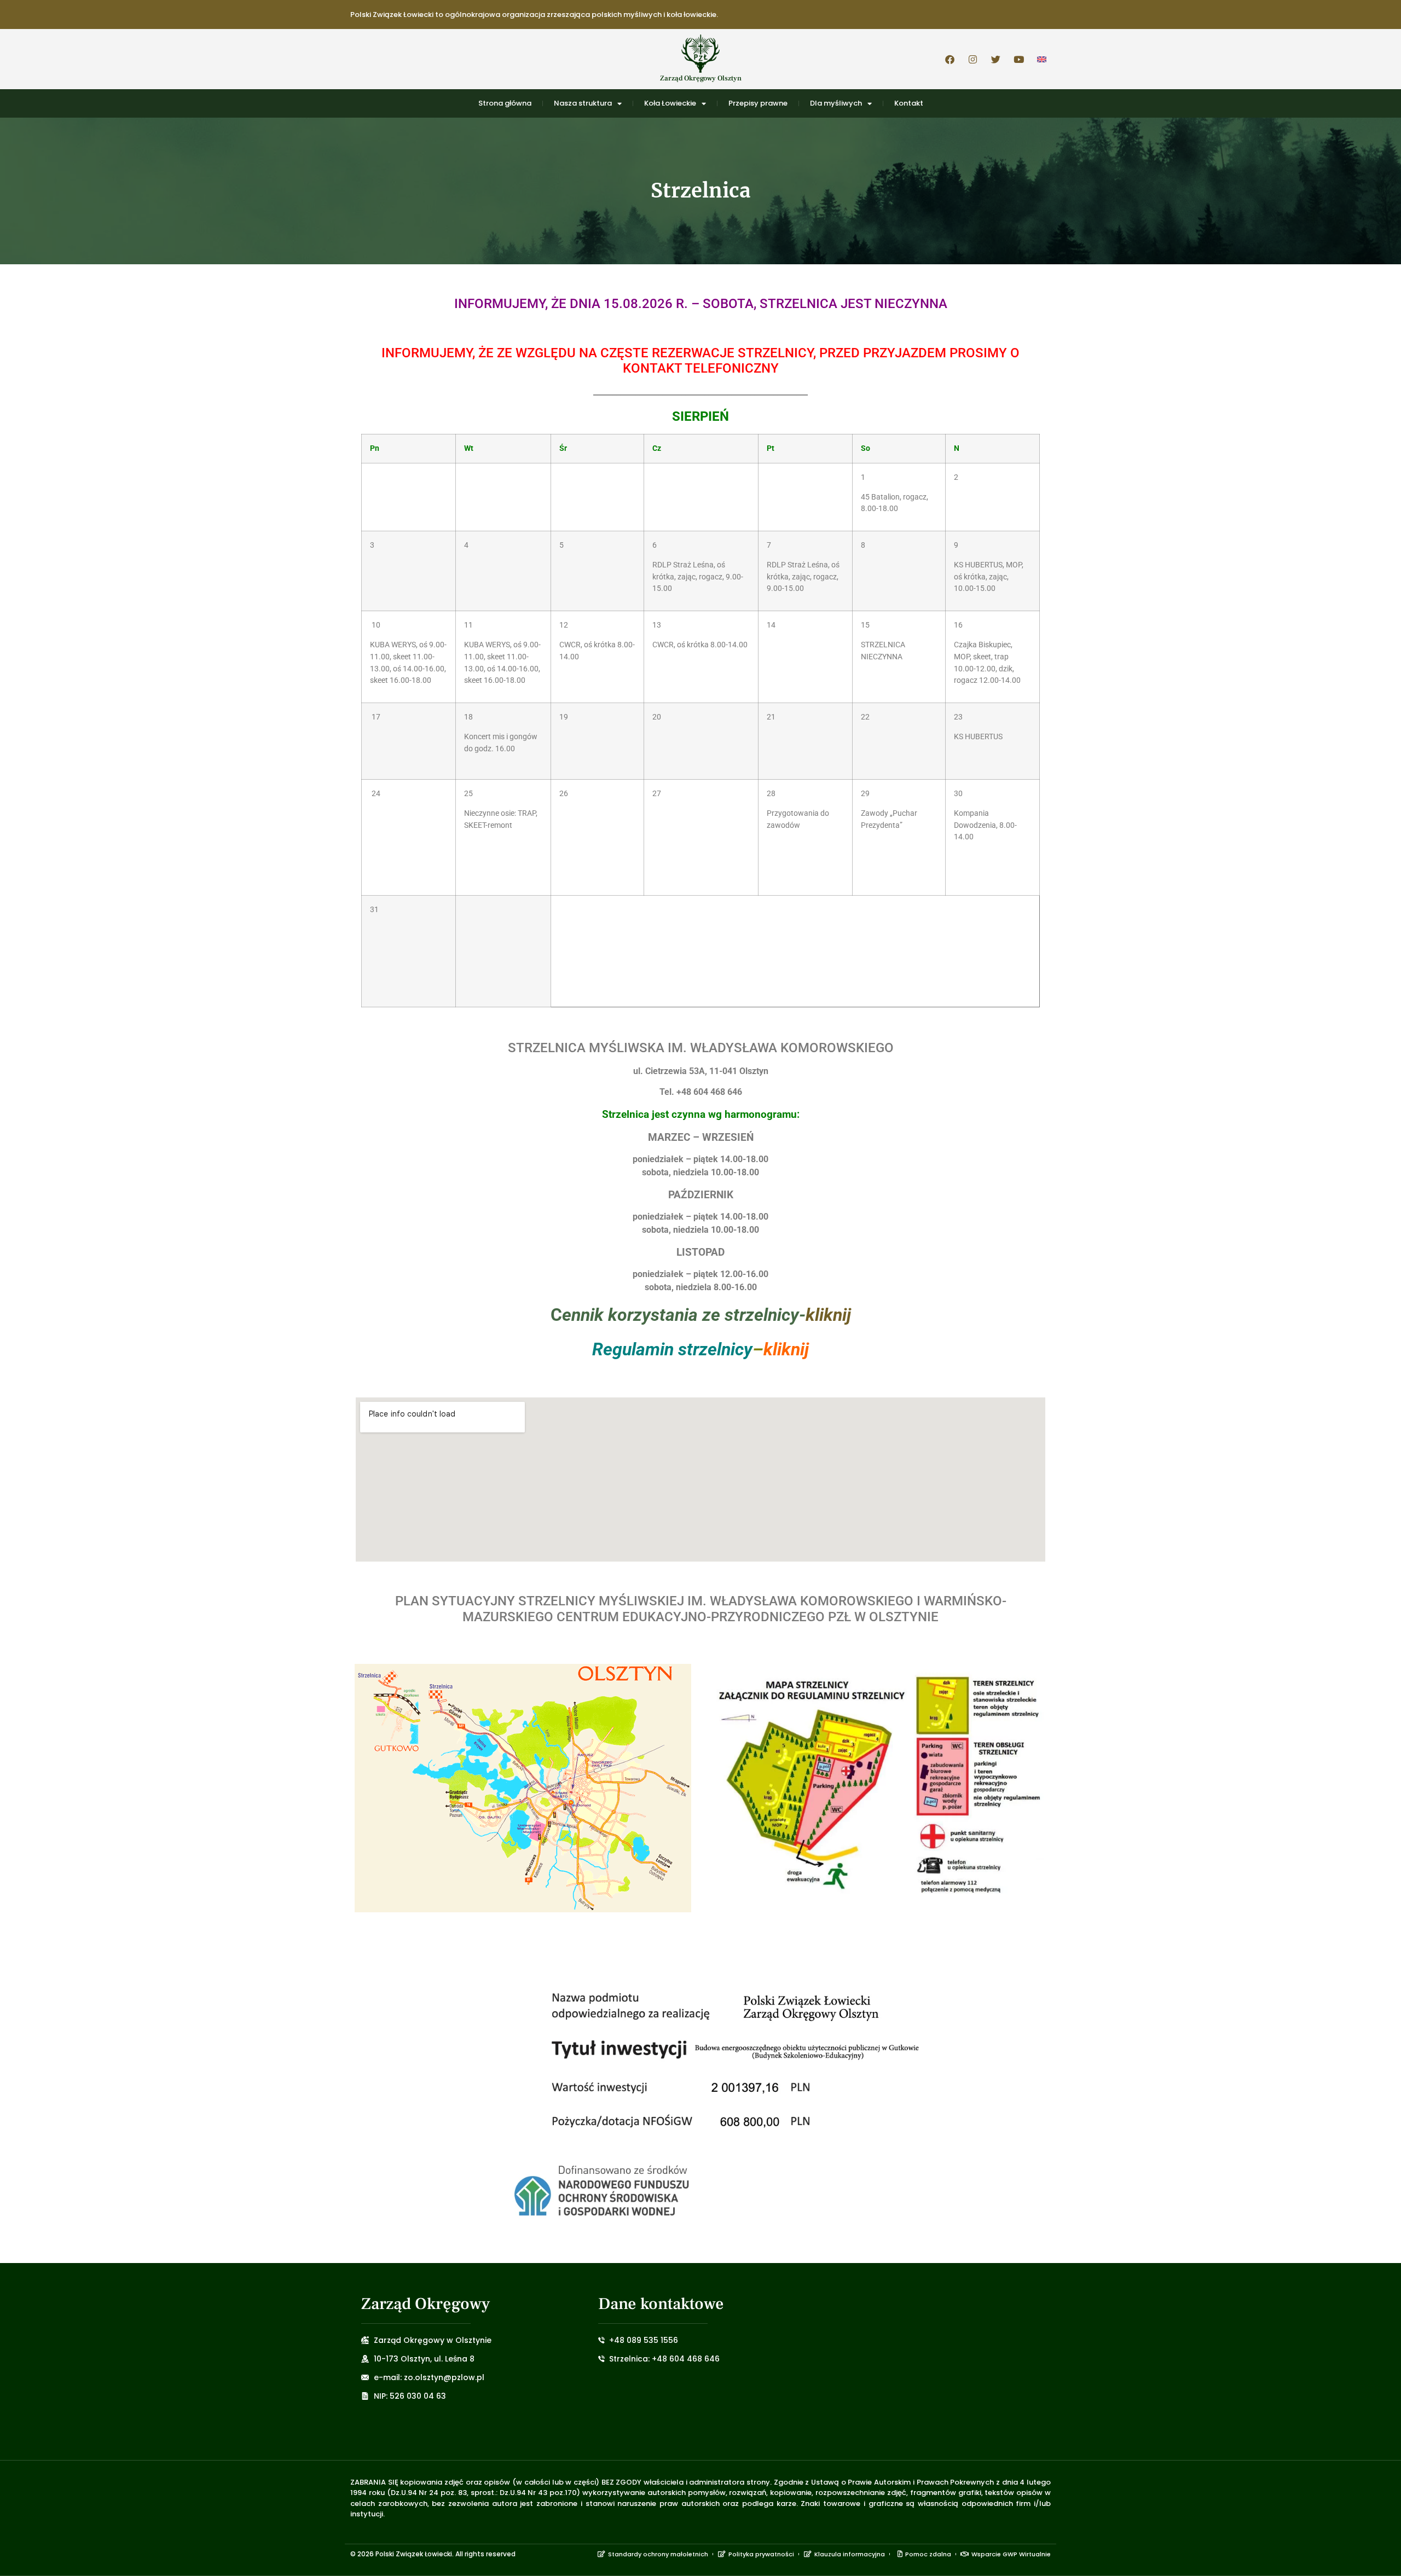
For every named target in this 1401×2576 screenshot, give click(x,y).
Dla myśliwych (836, 103)
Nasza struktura (583, 103)
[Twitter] (995, 59)
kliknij (828, 1315)
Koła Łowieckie (670, 103)
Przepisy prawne (758, 103)
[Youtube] (1018, 59)
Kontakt (909, 103)
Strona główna (505, 103)
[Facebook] (950, 59)
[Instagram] (972, 59)
